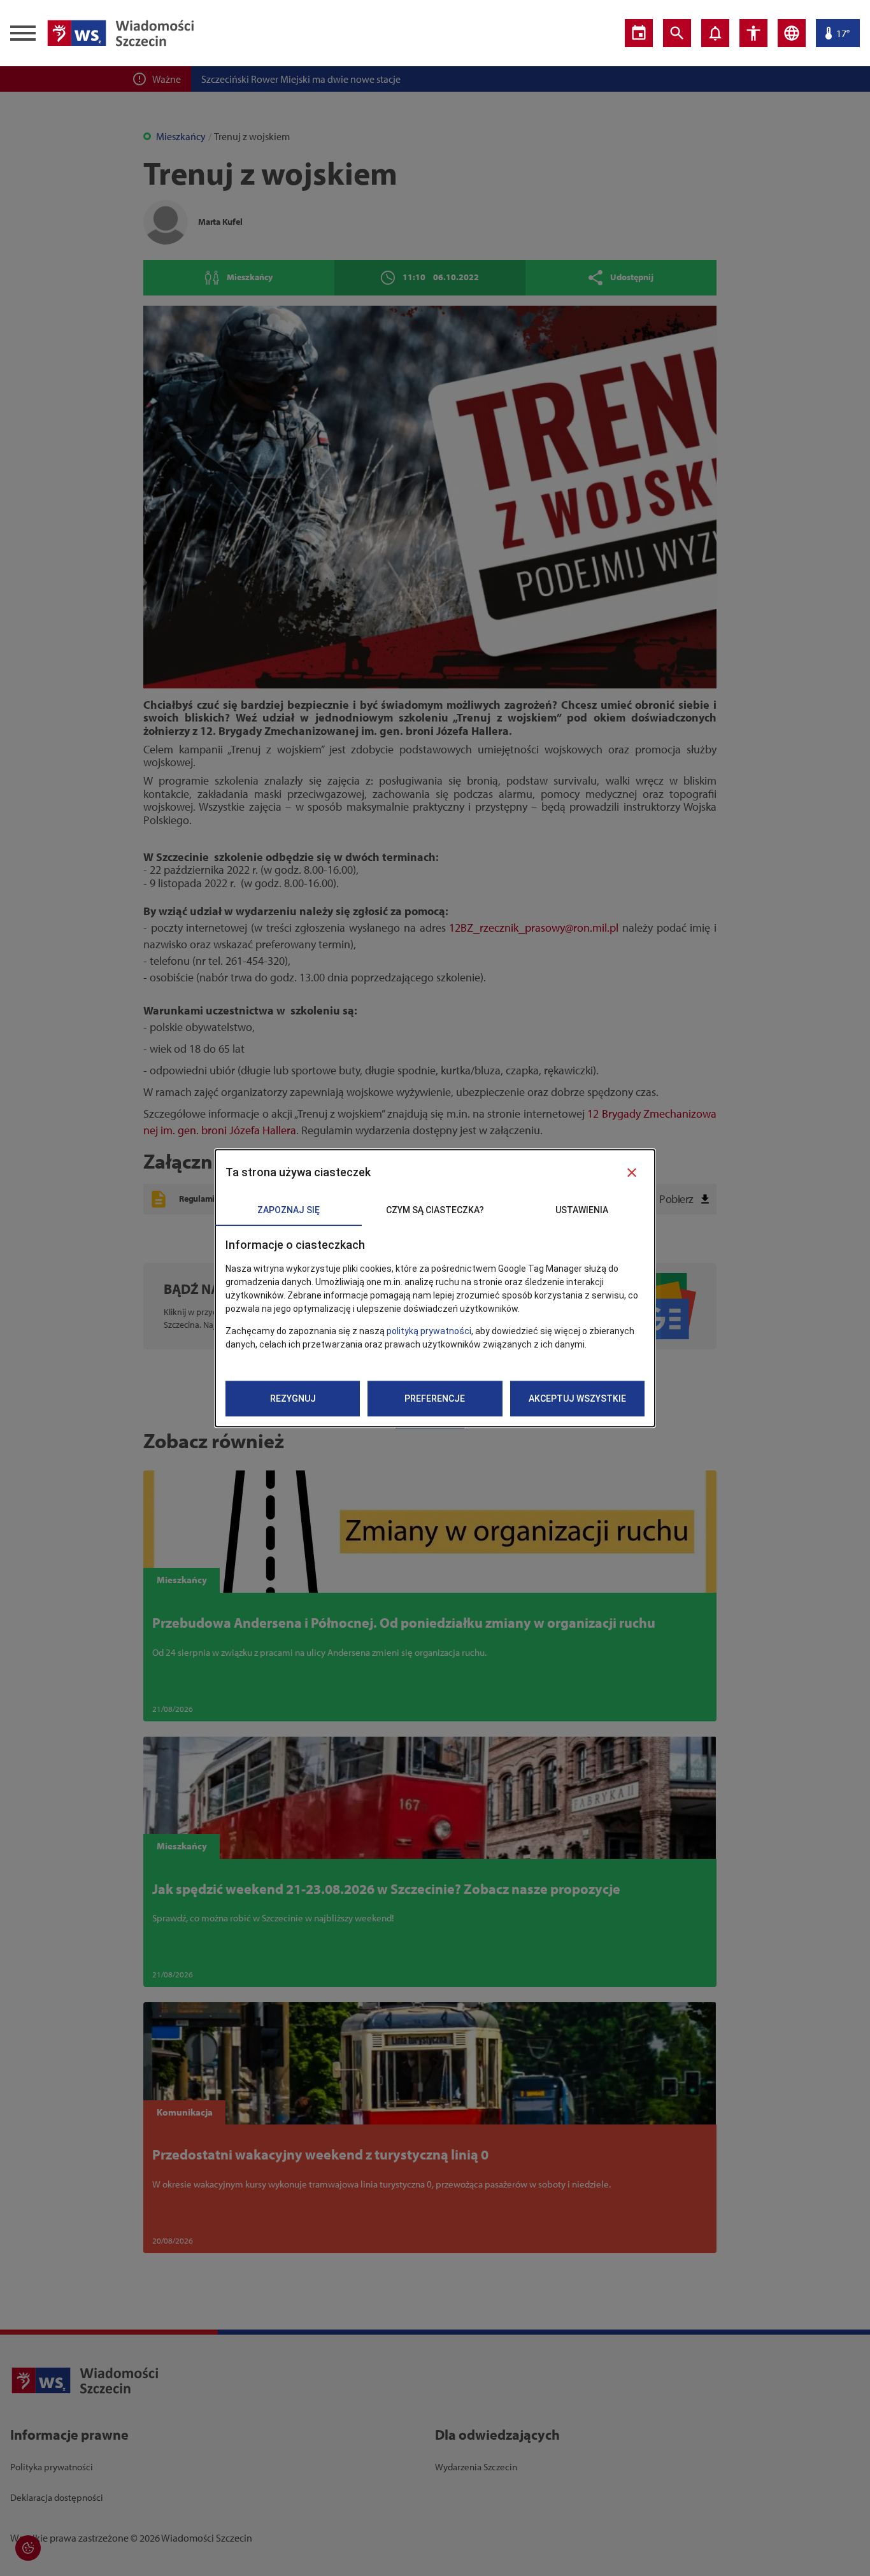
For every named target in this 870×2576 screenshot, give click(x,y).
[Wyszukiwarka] (677, 33)
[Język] (792, 33)
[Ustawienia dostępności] (753, 33)
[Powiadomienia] (715, 33)
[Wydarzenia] (639, 33)
